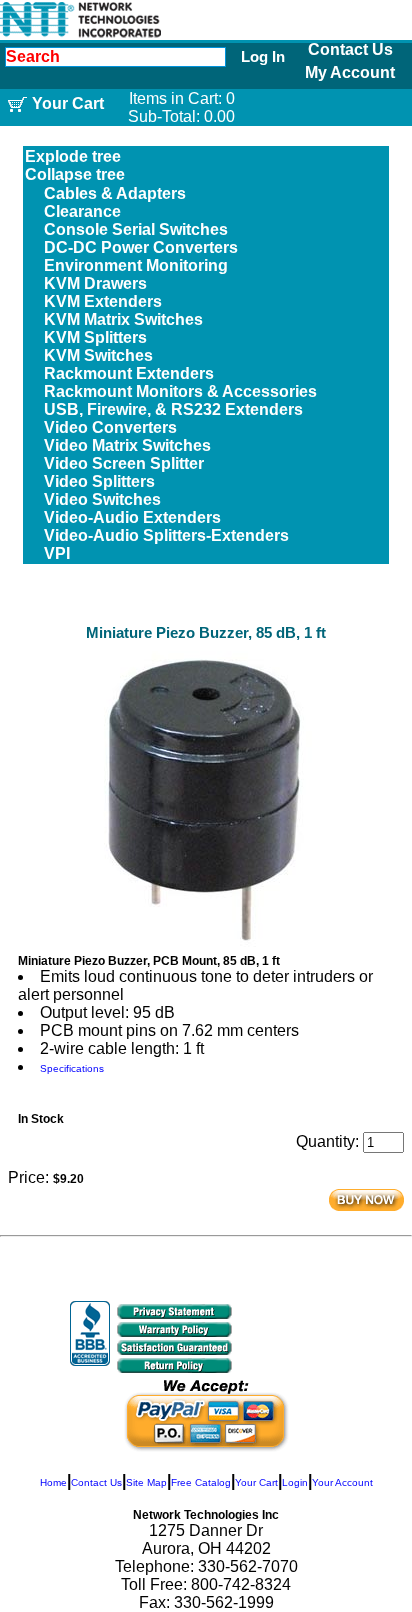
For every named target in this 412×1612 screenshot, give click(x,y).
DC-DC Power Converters (141, 247)
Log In (263, 56)
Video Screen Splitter (124, 463)
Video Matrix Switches (127, 445)
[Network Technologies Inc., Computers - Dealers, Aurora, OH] (90, 1333)
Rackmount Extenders (129, 373)
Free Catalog (201, 1482)
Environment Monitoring (136, 265)
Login (295, 1482)
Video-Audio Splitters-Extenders (166, 535)
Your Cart (256, 1482)
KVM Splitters (95, 337)
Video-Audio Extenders (132, 517)
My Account (350, 72)
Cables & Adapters (115, 193)
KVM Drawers (95, 283)
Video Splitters (99, 481)
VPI (57, 553)
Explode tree (73, 156)
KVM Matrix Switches (123, 319)
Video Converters (110, 427)
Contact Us (350, 49)
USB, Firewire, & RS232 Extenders (173, 409)
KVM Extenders (103, 301)
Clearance (82, 211)
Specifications (72, 1068)
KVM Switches (98, 355)
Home (53, 1482)
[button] (292, 1338)
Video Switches (102, 499)
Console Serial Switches (136, 229)
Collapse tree (75, 174)
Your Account (342, 1482)
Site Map (146, 1482)
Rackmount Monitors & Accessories (180, 391)
